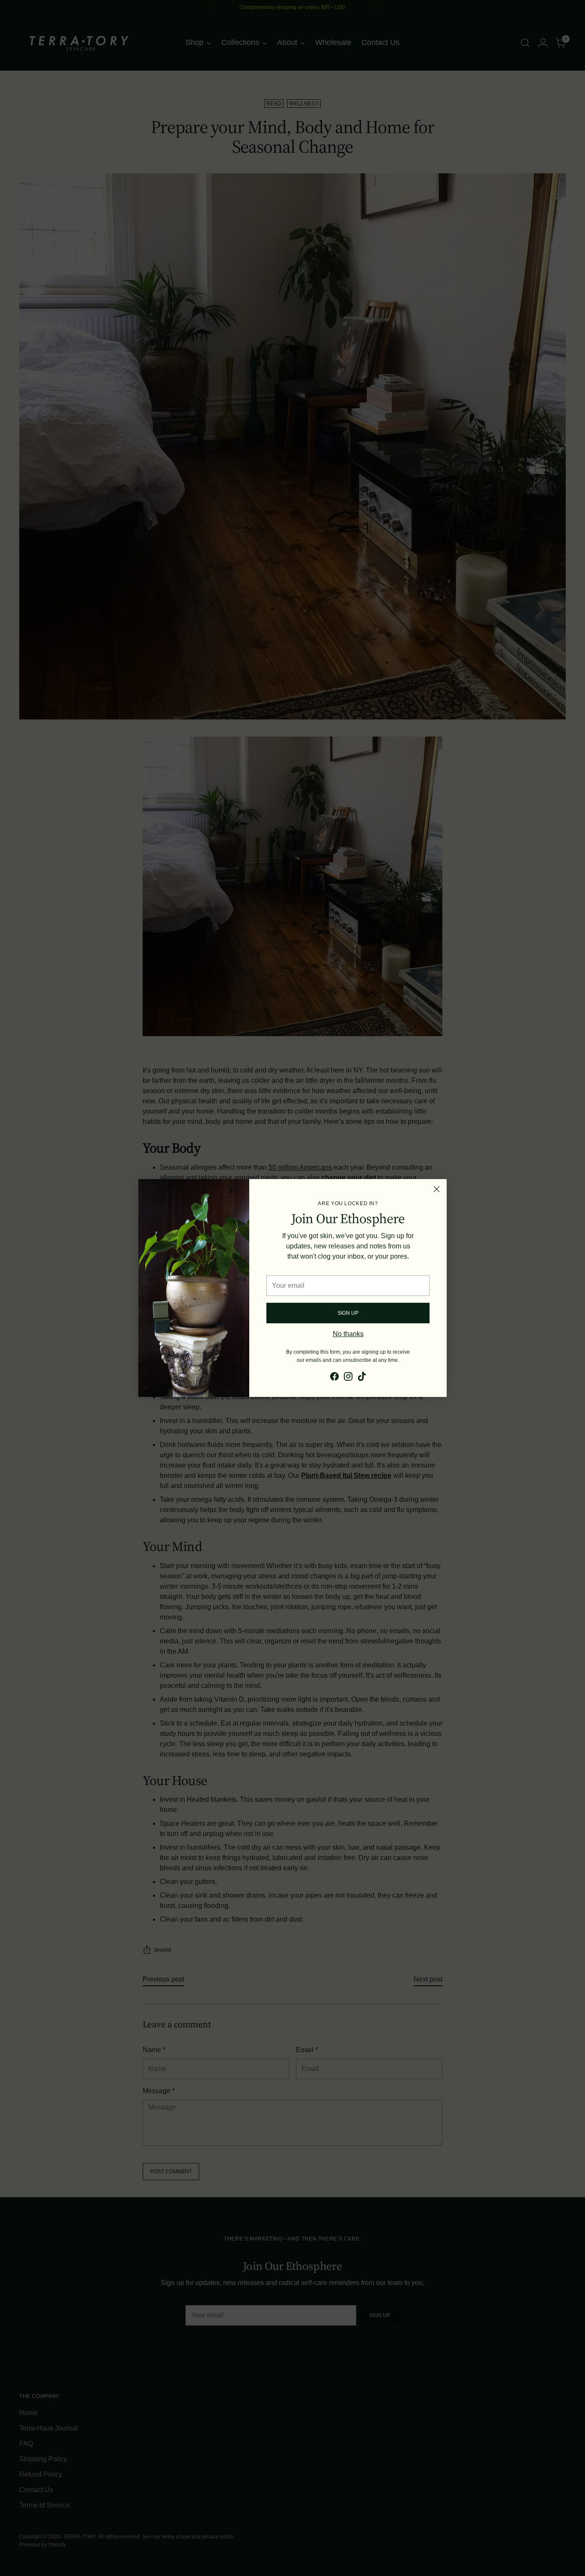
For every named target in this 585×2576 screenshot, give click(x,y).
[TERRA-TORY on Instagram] (348, 1378)
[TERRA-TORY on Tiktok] (362, 1378)
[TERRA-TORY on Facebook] (334, 1378)
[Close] (437, 1189)
